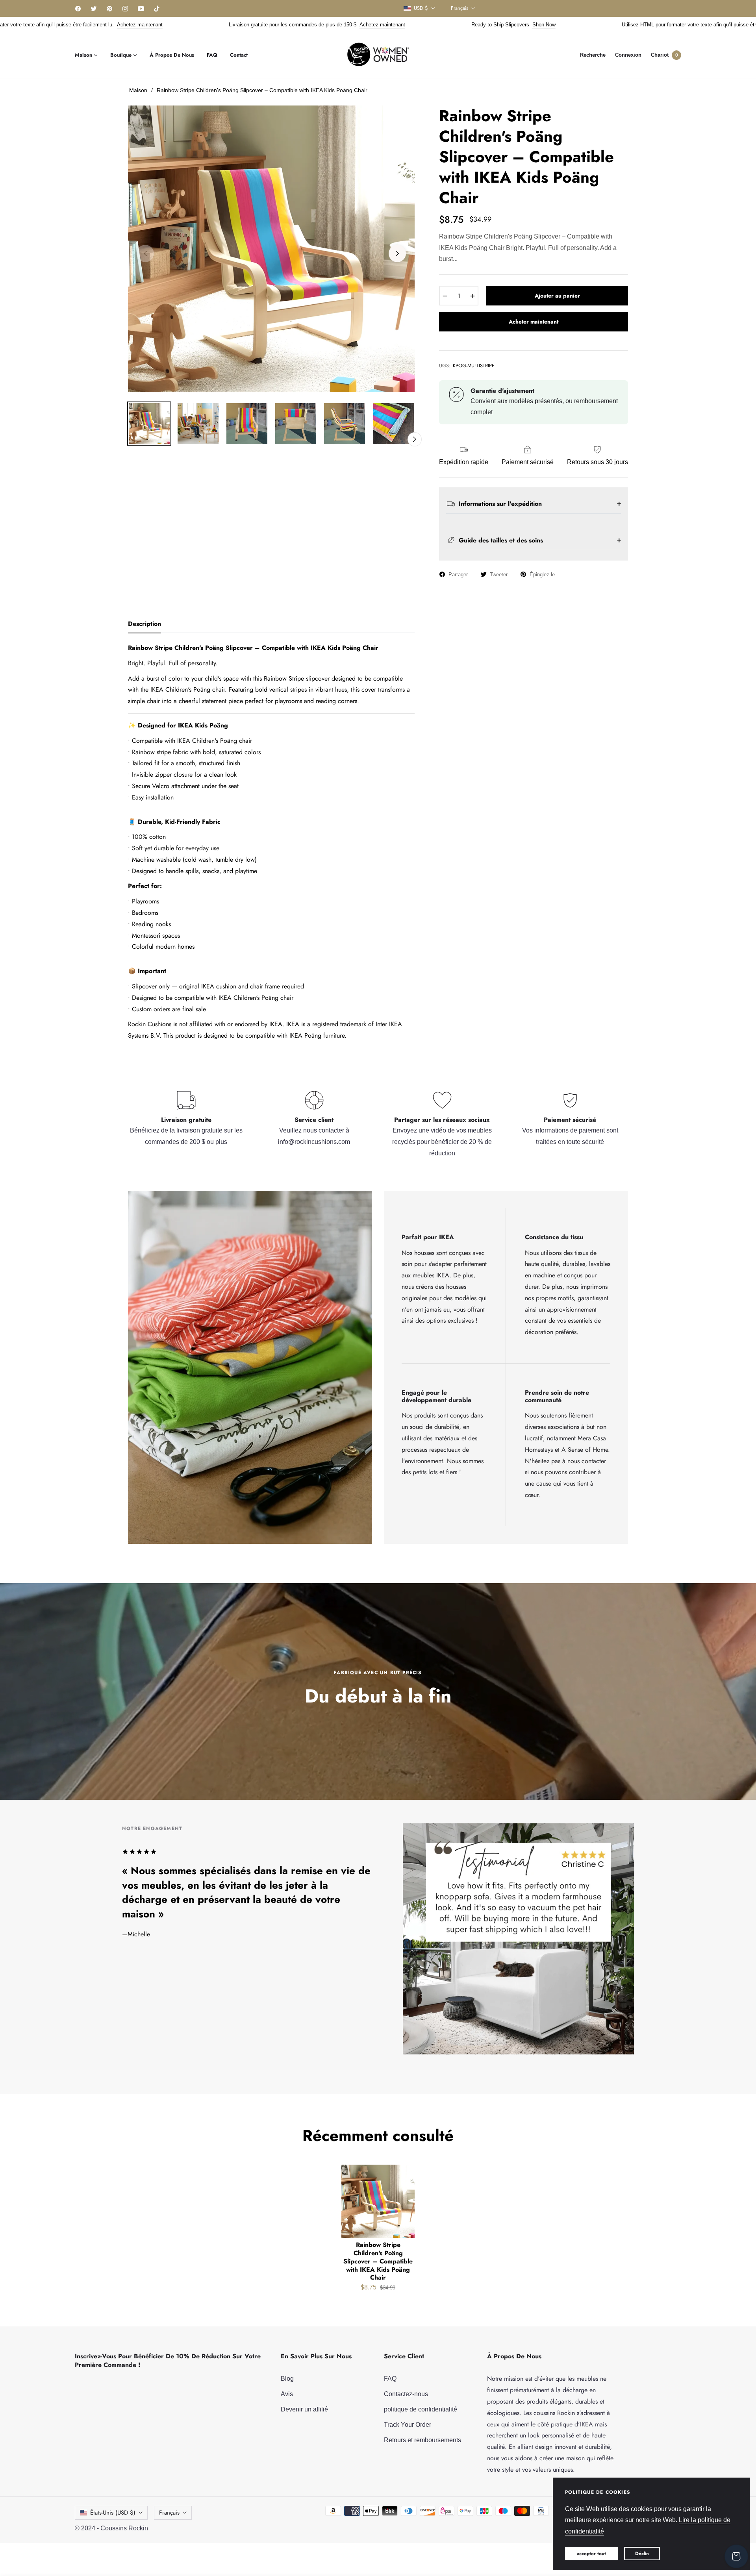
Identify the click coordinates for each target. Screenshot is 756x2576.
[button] (593, 55)
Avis (287, 2394)
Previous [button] (145, 254)
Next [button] (397, 254)
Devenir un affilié (304, 2409)
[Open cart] (736, 2556)
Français (460, 8)
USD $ (421, 8)
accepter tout (591, 2554)
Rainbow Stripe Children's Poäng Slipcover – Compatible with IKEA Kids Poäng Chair (378, 2261)
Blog (287, 2379)
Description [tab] (145, 624)
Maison (138, 90)
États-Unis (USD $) (113, 2513)
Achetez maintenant (198, 25)
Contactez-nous (406, 2394)
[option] (271, 249)
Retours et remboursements (422, 2440)
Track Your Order (408, 2425)
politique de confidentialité (421, 2409)
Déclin (642, 2554)
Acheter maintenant (534, 322)
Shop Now (359, 25)
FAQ (390, 2379)
